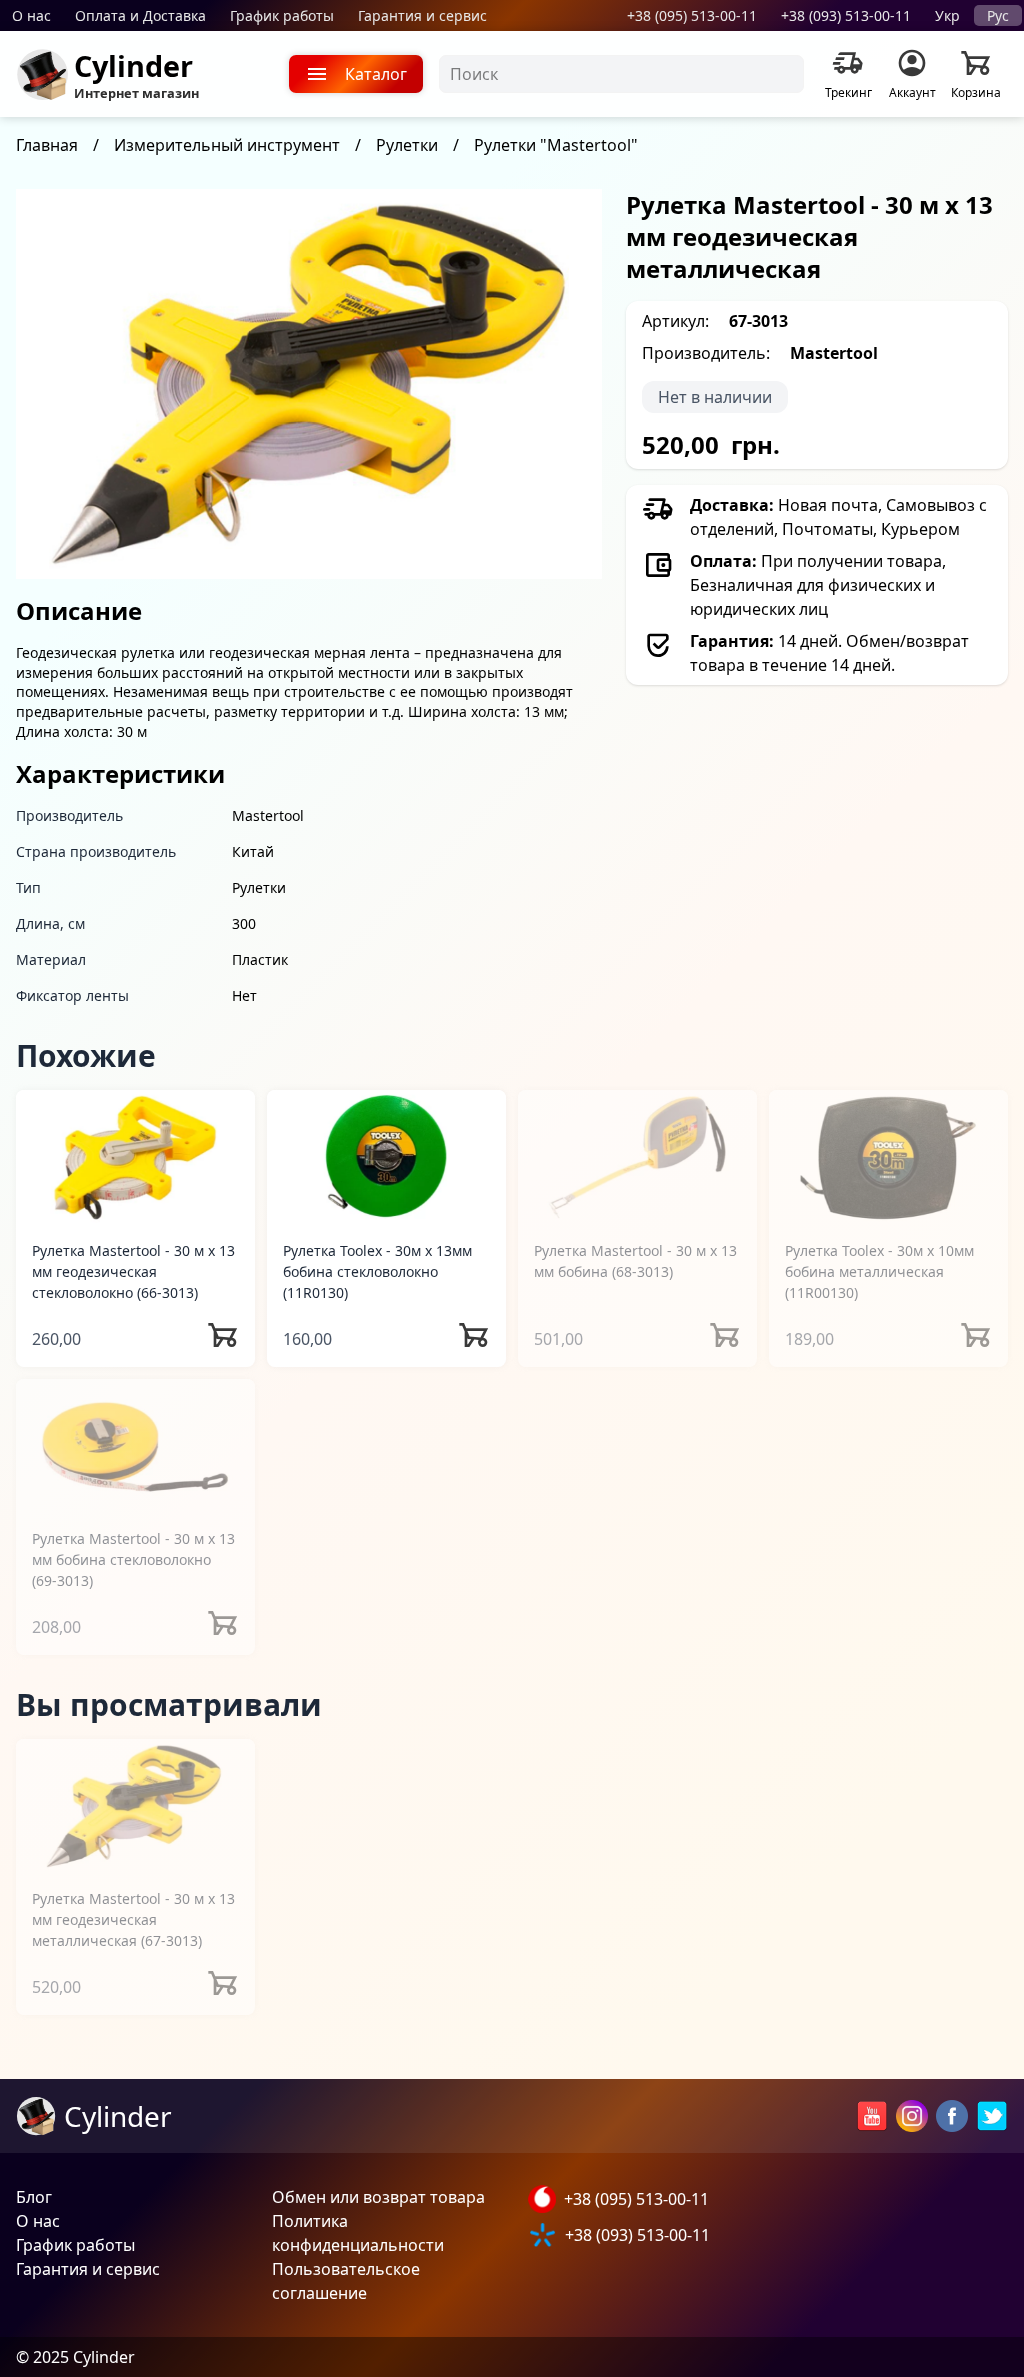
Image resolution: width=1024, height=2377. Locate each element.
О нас (31, 15)
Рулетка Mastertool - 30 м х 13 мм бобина (635, 1261)
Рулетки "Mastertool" (556, 145)
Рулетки (407, 145)
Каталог (376, 74)
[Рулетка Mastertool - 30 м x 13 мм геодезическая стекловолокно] (135, 1156)
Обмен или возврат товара (378, 2197)
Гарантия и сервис (422, 15)
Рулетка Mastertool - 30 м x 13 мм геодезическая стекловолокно (133, 1271)
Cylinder (133, 65)
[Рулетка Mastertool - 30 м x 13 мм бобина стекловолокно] (135, 1445)
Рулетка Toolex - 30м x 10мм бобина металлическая (879, 1271)
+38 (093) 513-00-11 (846, 15)
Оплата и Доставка (140, 15)
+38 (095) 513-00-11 (692, 15)
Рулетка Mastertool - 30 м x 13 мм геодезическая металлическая (133, 1919)
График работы (282, 15)
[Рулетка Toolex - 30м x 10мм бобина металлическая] (888, 1156)
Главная (47, 145)
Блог (34, 2197)
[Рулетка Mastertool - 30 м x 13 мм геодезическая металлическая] (135, 1805)
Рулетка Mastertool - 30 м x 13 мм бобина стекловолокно (133, 1559)
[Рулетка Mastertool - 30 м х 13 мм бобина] (637, 1156)
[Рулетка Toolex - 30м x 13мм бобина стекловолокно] (386, 1156)
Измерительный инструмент (227, 145)
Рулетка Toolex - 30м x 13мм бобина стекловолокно (377, 1271)
